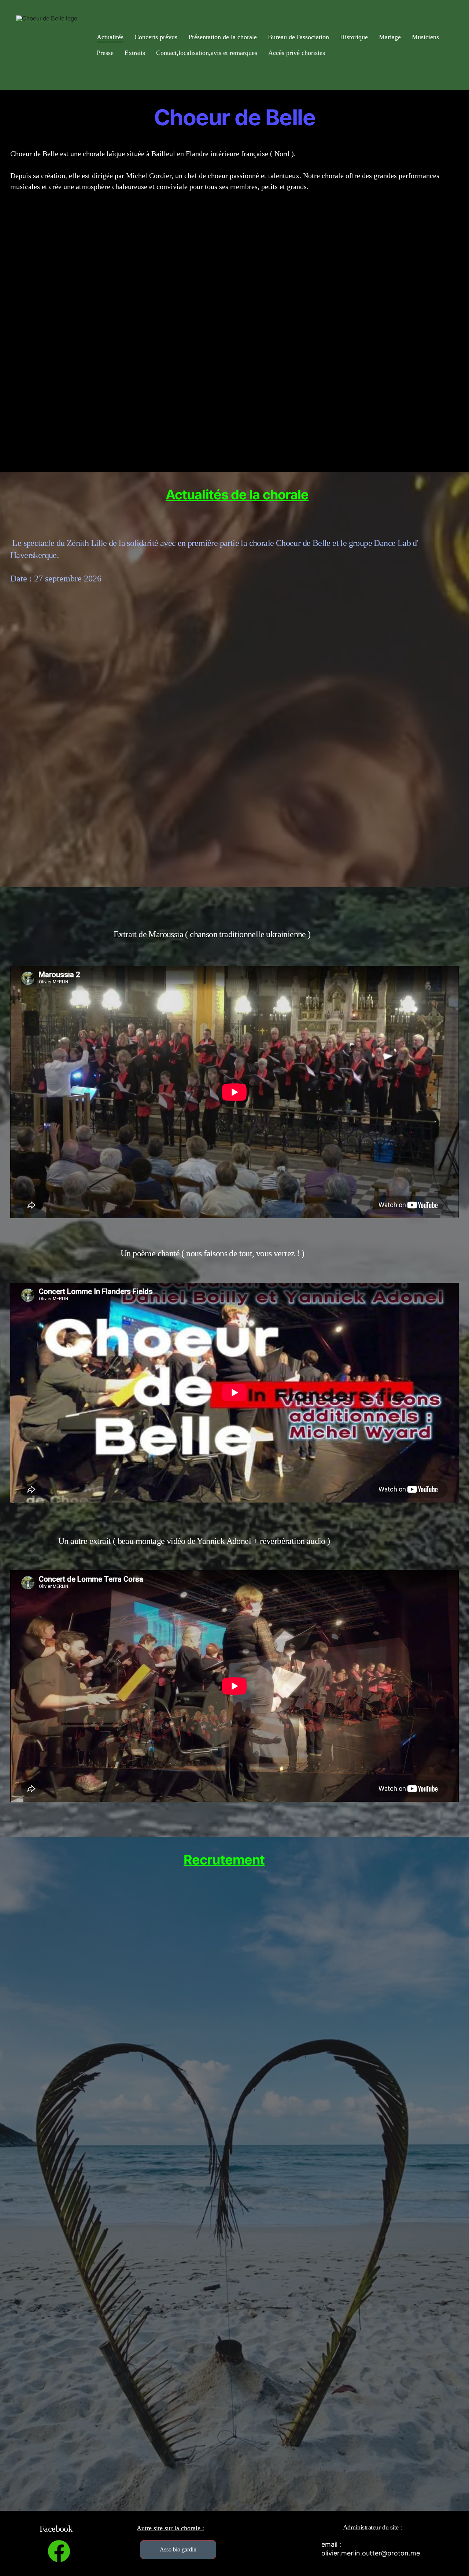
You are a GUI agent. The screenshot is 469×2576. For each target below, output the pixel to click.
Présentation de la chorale (223, 37)
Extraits (135, 53)
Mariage (390, 37)
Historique (354, 37)
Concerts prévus (156, 37)
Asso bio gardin (178, 2549)
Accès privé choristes (297, 53)
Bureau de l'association (298, 37)
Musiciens (425, 37)
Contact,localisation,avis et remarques (207, 53)
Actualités (110, 37)
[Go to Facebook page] (59, 2551)
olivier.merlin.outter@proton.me (371, 2553)
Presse (105, 53)
